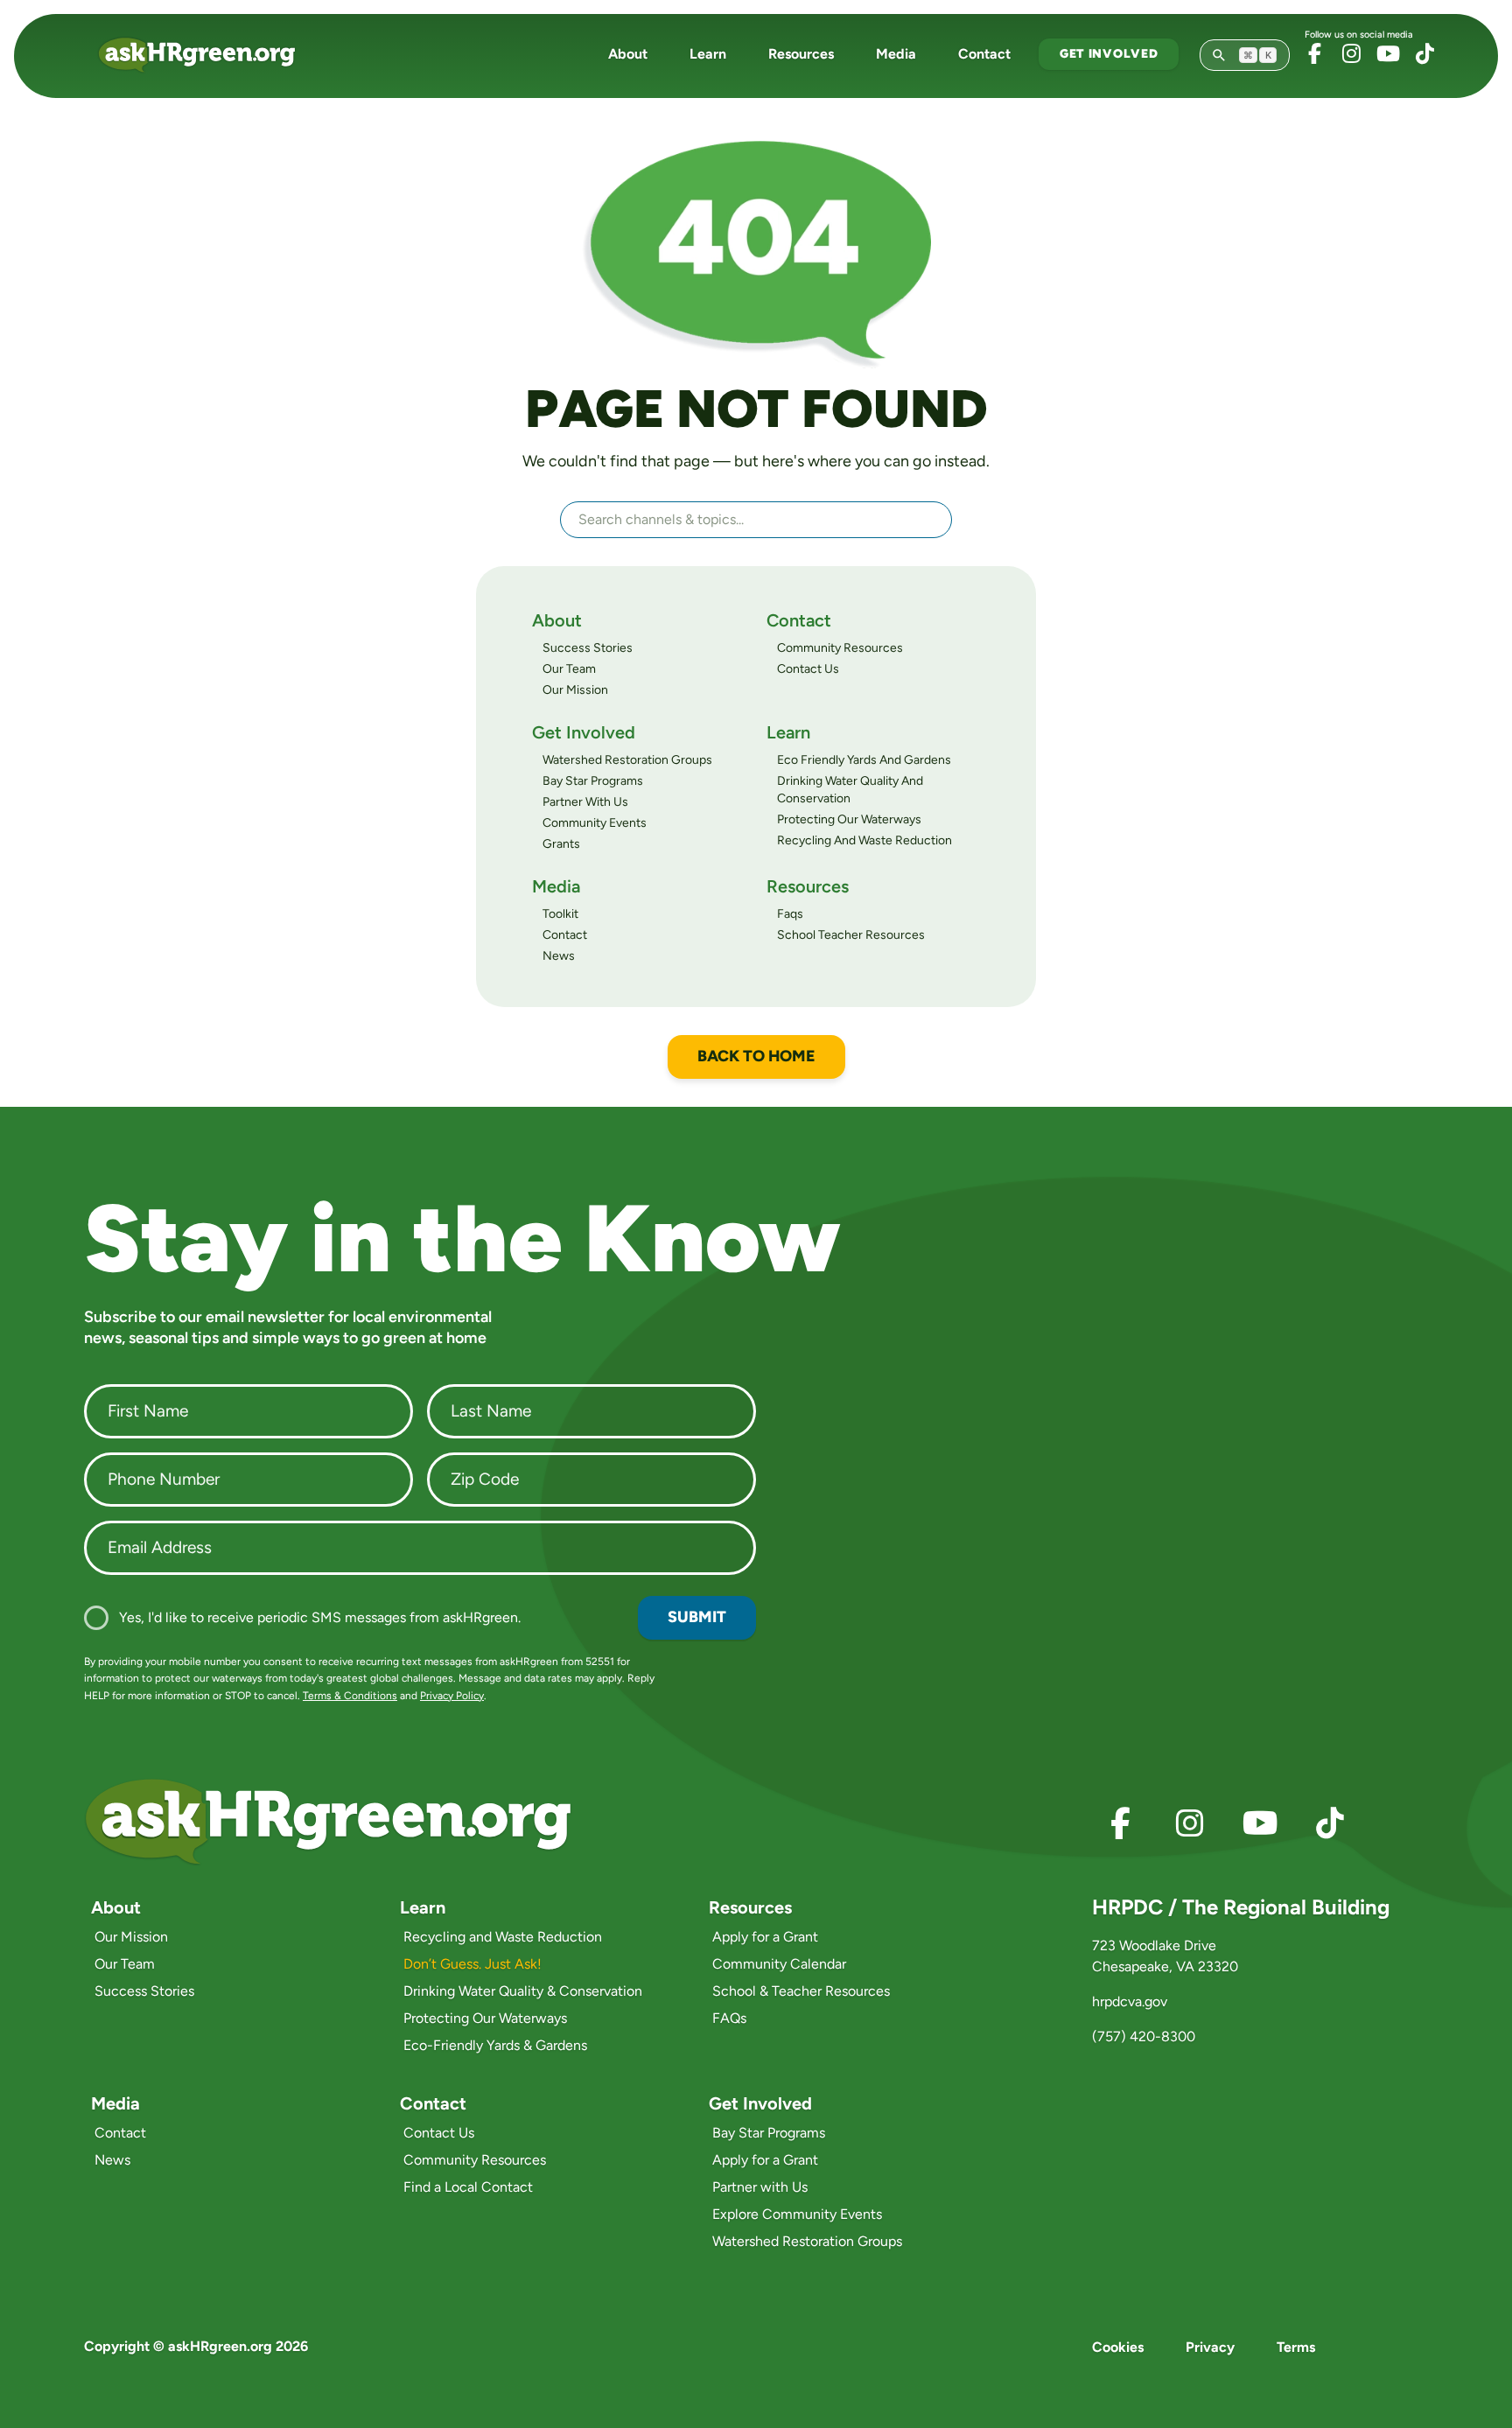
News (559, 956)
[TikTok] (1424, 53)
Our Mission (575, 690)
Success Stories (588, 648)
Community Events (595, 823)
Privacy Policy (452, 1696)
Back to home (756, 1056)
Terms (1296, 2347)
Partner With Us (585, 802)
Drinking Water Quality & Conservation (523, 1991)
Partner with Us (760, 2187)
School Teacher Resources (851, 935)
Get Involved (1109, 54)
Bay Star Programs (593, 781)
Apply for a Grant (765, 1937)
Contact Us (808, 669)
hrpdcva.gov (1130, 2001)
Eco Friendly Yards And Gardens (864, 760)
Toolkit (560, 914)
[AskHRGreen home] (207, 55)
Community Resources (840, 648)
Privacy (1210, 2347)
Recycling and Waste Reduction (503, 1937)
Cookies (1118, 2347)
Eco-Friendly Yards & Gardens (495, 2045)
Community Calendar (779, 1964)
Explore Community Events (797, 2214)
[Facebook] (1314, 53)
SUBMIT (697, 1617)
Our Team (569, 669)
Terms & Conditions (350, 1696)
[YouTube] (1388, 53)
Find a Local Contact (468, 2187)
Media (896, 54)
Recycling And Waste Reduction (864, 840)
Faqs (790, 914)
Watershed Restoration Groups (627, 760)
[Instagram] (1351, 53)
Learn (708, 54)
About (628, 54)
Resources (801, 54)
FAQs (729, 2018)
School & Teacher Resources (801, 1991)
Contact (984, 54)
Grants (561, 844)
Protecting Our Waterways (849, 819)
